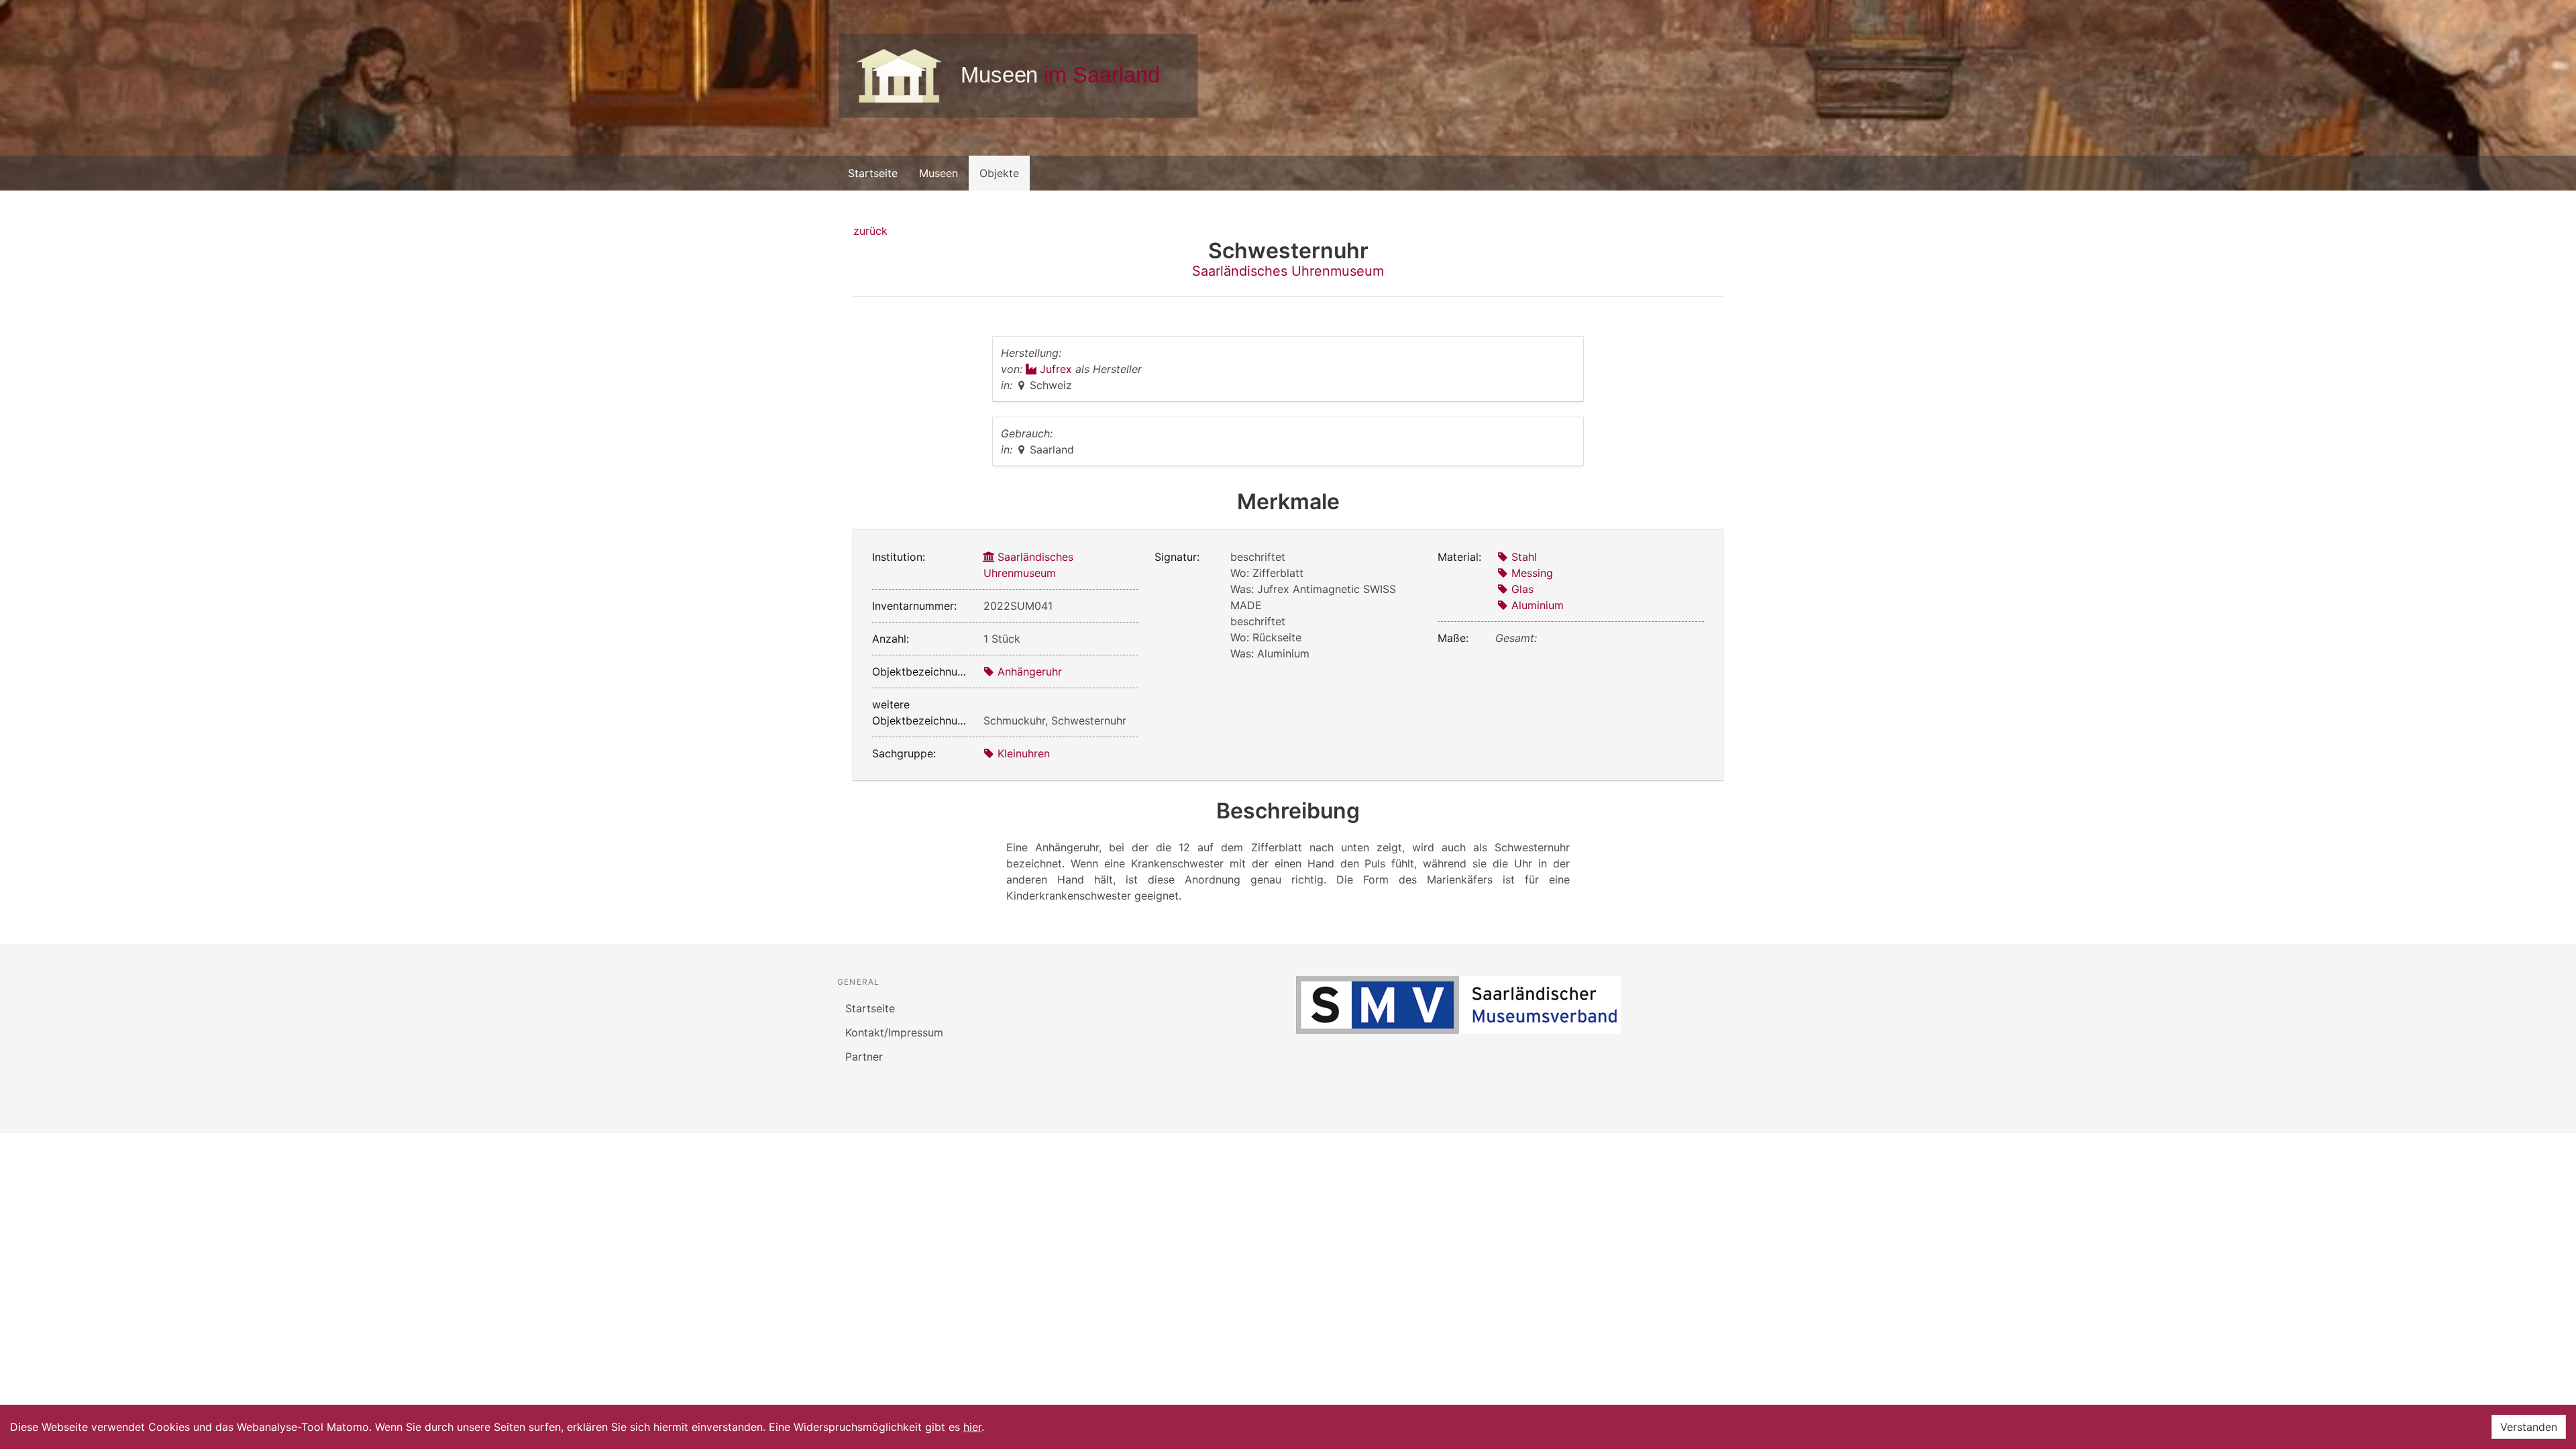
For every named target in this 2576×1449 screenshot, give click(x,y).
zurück (870, 231)
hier (972, 1427)
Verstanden (2529, 1427)
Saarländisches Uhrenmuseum (1288, 271)
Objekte (999, 173)
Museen (938, 173)
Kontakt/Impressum (894, 1032)
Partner (864, 1057)
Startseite (873, 173)
